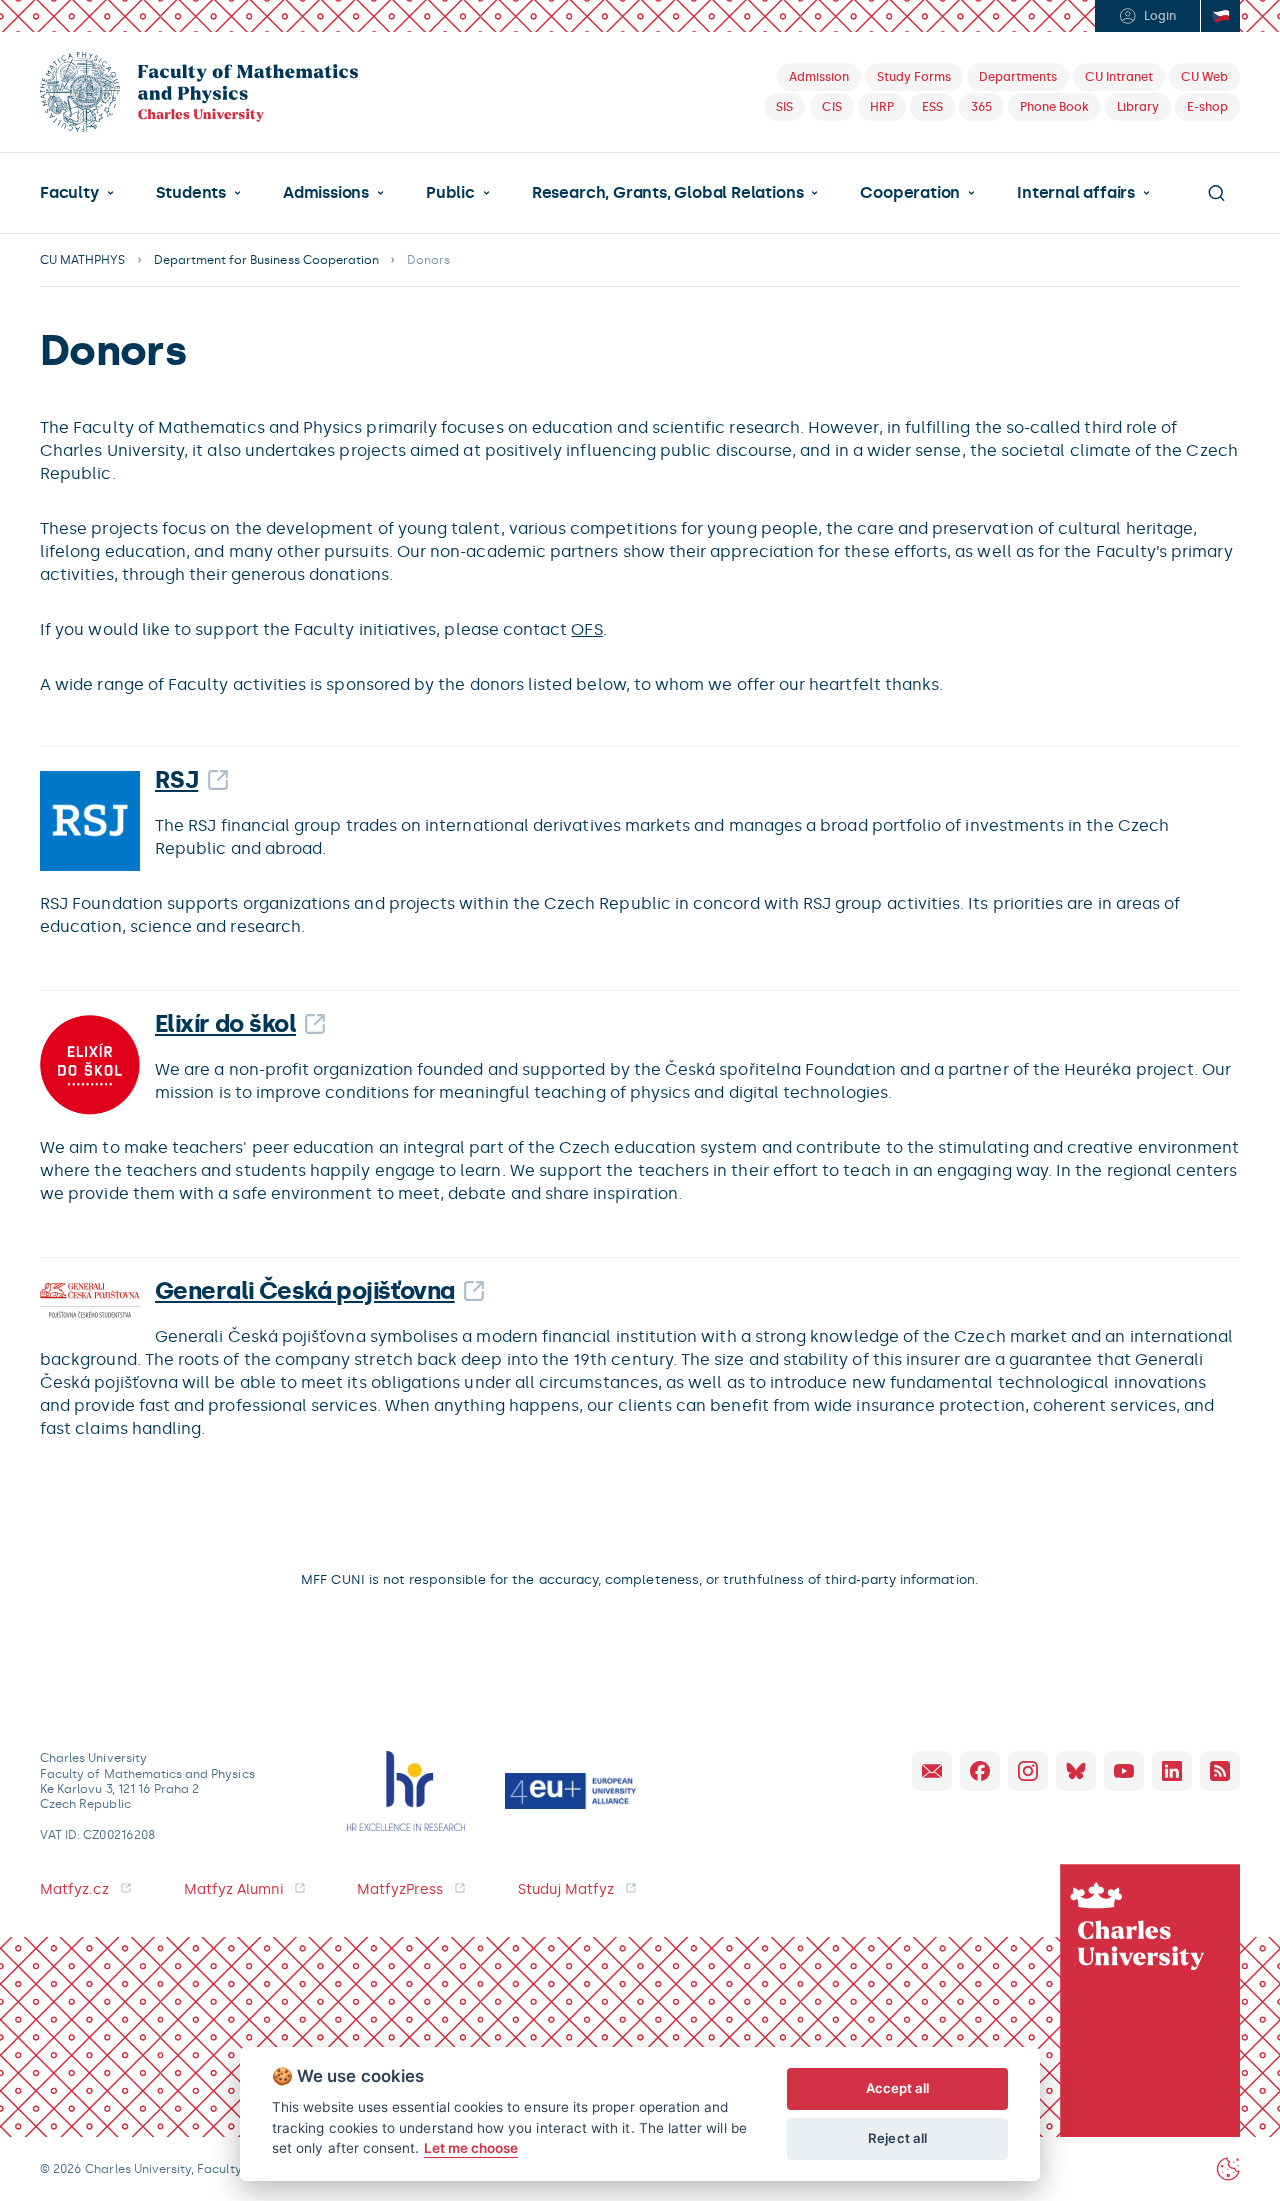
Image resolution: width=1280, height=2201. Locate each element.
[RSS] (1220, 1771)
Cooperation (910, 193)
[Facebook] (980, 1771)
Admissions (326, 193)
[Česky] (1220, 16)
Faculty (69, 193)
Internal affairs (1076, 193)
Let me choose (471, 2148)
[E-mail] (932, 1771)
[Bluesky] (1076, 1771)
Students (191, 193)
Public (450, 193)
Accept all (898, 2088)
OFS (586, 629)
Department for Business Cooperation (267, 260)
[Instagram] (1028, 1771)
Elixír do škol (225, 1023)
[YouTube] (1124, 1771)
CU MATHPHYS (83, 260)
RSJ (176, 779)
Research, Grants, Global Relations (667, 193)
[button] (77, 193)
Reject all (897, 2138)
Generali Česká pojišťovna (305, 1290)
